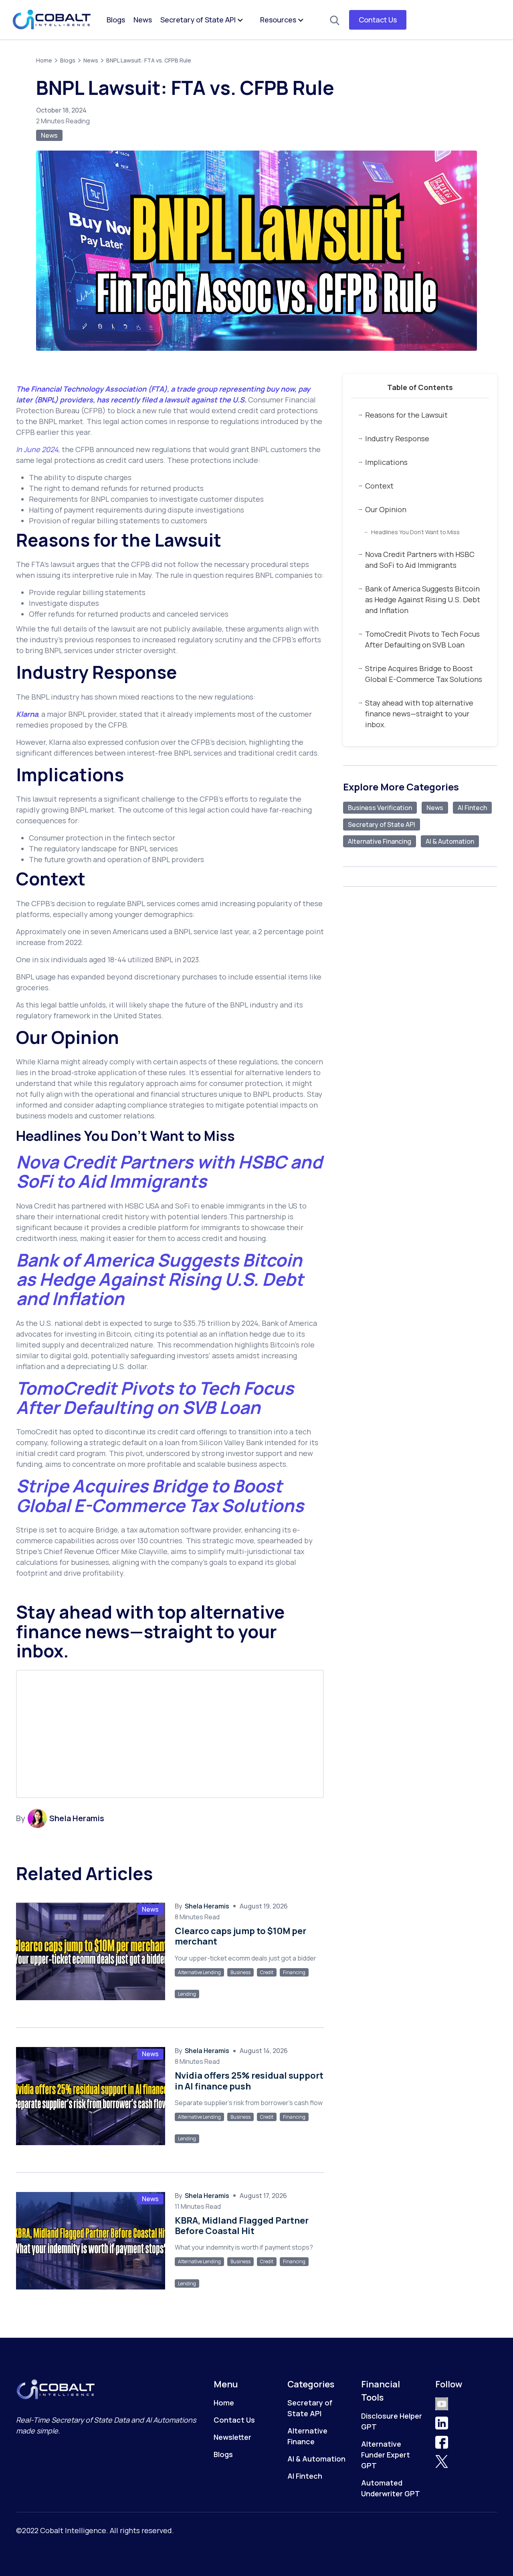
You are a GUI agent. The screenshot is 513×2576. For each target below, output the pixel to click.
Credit (267, 1972)
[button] (206, 20)
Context (379, 486)
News (143, 20)
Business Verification (380, 808)
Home (44, 60)
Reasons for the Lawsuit (406, 415)
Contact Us (378, 20)
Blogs (116, 20)
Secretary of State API (198, 20)
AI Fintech (472, 808)
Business (240, 1972)
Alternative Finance (307, 2436)
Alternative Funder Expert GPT (386, 2455)
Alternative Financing (380, 841)
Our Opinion (386, 509)
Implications (386, 462)
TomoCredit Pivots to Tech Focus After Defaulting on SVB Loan (422, 639)
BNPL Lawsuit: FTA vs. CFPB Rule (149, 60)
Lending (187, 1994)
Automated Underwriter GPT (391, 2488)
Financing (294, 1972)
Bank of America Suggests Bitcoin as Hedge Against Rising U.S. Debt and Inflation (423, 599)
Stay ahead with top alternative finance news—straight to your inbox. (419, 714)
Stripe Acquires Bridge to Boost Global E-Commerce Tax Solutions (424, 674)
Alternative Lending (199, 1972)
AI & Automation (450, 841)
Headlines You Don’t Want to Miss (415, 532)
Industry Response (397, 438)
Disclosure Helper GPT (392, 2421)
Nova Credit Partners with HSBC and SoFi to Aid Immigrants (420, 560)
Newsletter (232, 2437)
